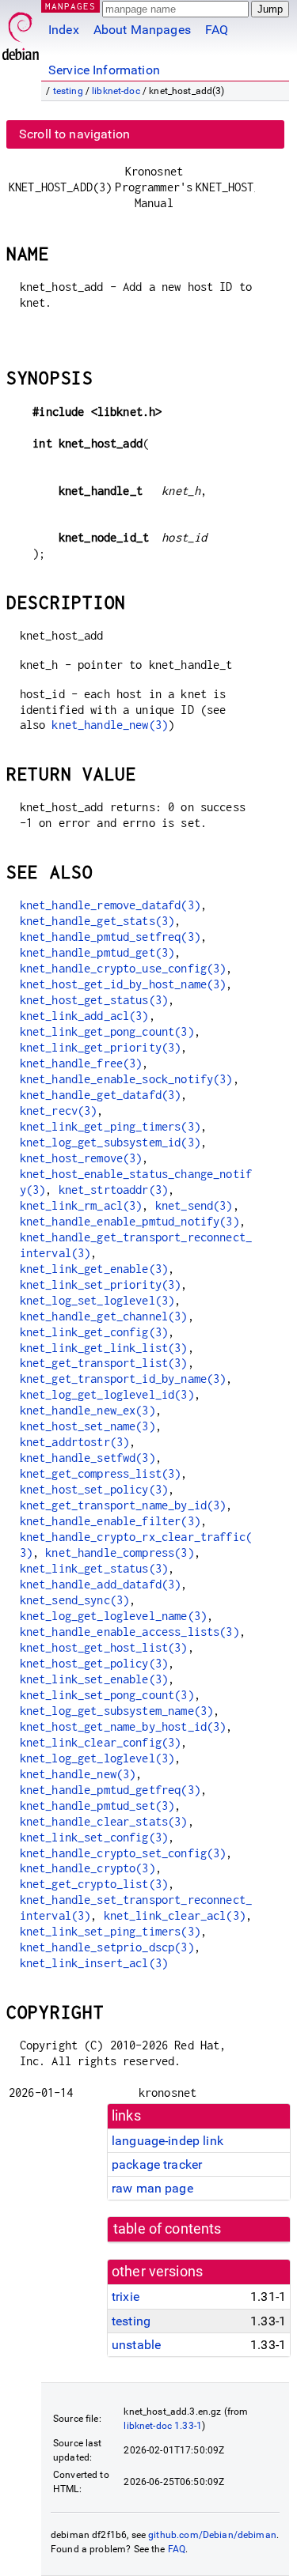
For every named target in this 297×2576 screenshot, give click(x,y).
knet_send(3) (194, 1205)
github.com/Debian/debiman (212, 2535)
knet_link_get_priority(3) (101, 1047)
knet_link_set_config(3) (94, 1837)
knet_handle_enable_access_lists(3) (129, 1632)
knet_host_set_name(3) (88, 1426)
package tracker (157, 2164)
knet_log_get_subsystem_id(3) (110, 1142)
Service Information (104, 70)
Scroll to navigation (74, 134)
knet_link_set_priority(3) (101, 1284)
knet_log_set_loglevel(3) (97, 1300)
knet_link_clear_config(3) (101, 1742)
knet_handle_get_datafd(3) (101, 1095)
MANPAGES (70, 6)
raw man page (152, 2188)
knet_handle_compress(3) (119, 1552)
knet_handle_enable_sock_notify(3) (126, 1079)
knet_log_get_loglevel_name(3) (113, 1616)
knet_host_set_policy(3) (94, 1489)
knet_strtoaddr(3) (114, 1190)
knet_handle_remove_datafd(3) (110, 905)
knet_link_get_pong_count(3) (107, 1031)
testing (68, 91)
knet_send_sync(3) (75, 1600)
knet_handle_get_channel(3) (104, 1316)
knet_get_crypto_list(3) (94, 1884)
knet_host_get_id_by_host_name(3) (123, 984)
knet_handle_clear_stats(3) (104, 1821)
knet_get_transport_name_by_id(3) (123, 1505)
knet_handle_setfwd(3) (88, 1458)
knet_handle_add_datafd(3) (101, 1584)
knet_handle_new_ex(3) (88, 1410)
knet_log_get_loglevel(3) (97, 1758)
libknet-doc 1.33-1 (163, 2426)
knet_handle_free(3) (81, 1063)
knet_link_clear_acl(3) (175, 1915)
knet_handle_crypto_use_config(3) (123, 968)
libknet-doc (116, 91)
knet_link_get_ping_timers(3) (110, 1126)
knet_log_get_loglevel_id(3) (107, 1394)
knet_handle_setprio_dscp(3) (107, 1947)
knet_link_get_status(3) (94, 1568)
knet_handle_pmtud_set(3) (97, 1805)
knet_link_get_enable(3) (94, 1269)
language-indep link (168, 2141)
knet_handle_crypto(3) (88, 1868)
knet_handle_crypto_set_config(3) (123, 1853)
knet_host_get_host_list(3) (104, 1647)
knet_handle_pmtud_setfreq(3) (110, 937)
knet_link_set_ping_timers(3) (110, 1931)
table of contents (168, 2229)
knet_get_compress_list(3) (101, 1473)
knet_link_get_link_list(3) (104, 1348)
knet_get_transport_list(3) (104, 1363)
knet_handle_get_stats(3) (97, 921)
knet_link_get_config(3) (94, 1332)
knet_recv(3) (59, 1110)
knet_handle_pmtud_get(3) (97, 952)
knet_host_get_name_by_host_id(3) (123, 1726)
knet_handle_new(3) (110, 725)
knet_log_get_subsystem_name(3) (117, 1711)
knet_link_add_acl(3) (84, 1016)
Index (64, 30)
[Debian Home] (21, 32)
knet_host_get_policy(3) (94, 1663)
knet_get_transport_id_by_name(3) (123, 1379)
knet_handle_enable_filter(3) (110, 1521)
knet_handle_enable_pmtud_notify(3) (129, 1221)
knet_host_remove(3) (81, 1158)
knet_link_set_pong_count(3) (107, 1695)
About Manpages (142, 30)
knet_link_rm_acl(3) (81, 1205)
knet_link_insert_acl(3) (94, 1963)
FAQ (217, 30)
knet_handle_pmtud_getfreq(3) (110, 1790)
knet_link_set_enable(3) (94, 1679)
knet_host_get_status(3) (94, 1000)
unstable (136, 2345)
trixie (126, 2296)
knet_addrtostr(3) (75, 1442)
